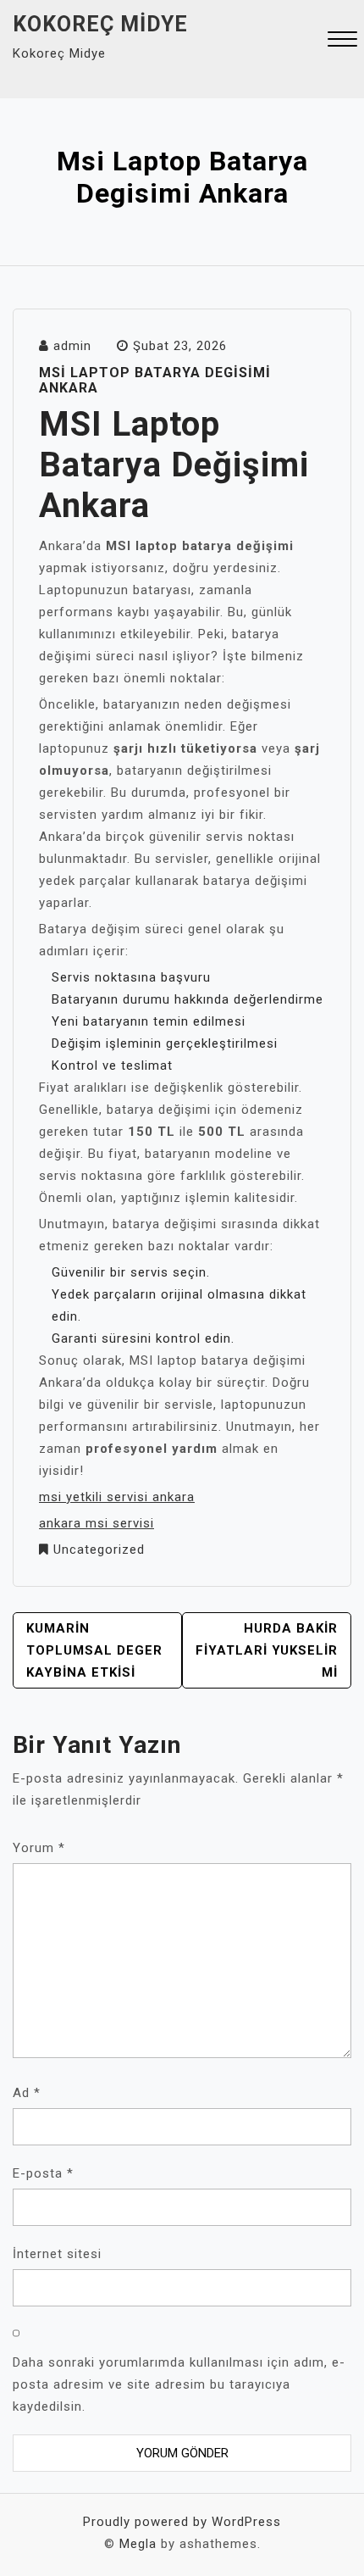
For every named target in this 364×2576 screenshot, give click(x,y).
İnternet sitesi (57, 2254)
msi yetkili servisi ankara (117, 1497)
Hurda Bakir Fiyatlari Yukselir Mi (267, 1650)
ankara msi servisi (97, 1523)
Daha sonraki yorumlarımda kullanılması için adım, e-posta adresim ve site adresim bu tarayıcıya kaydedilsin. (179, 2384)
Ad (27, 2093)
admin (72, 346)
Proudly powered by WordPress (182, 2522)
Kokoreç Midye (100, 24)
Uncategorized (99, 1549)
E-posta (43, 2173)
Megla (138, 2544)
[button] (342, 41)
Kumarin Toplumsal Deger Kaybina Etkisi (94, 1650)
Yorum (39, 1848)
